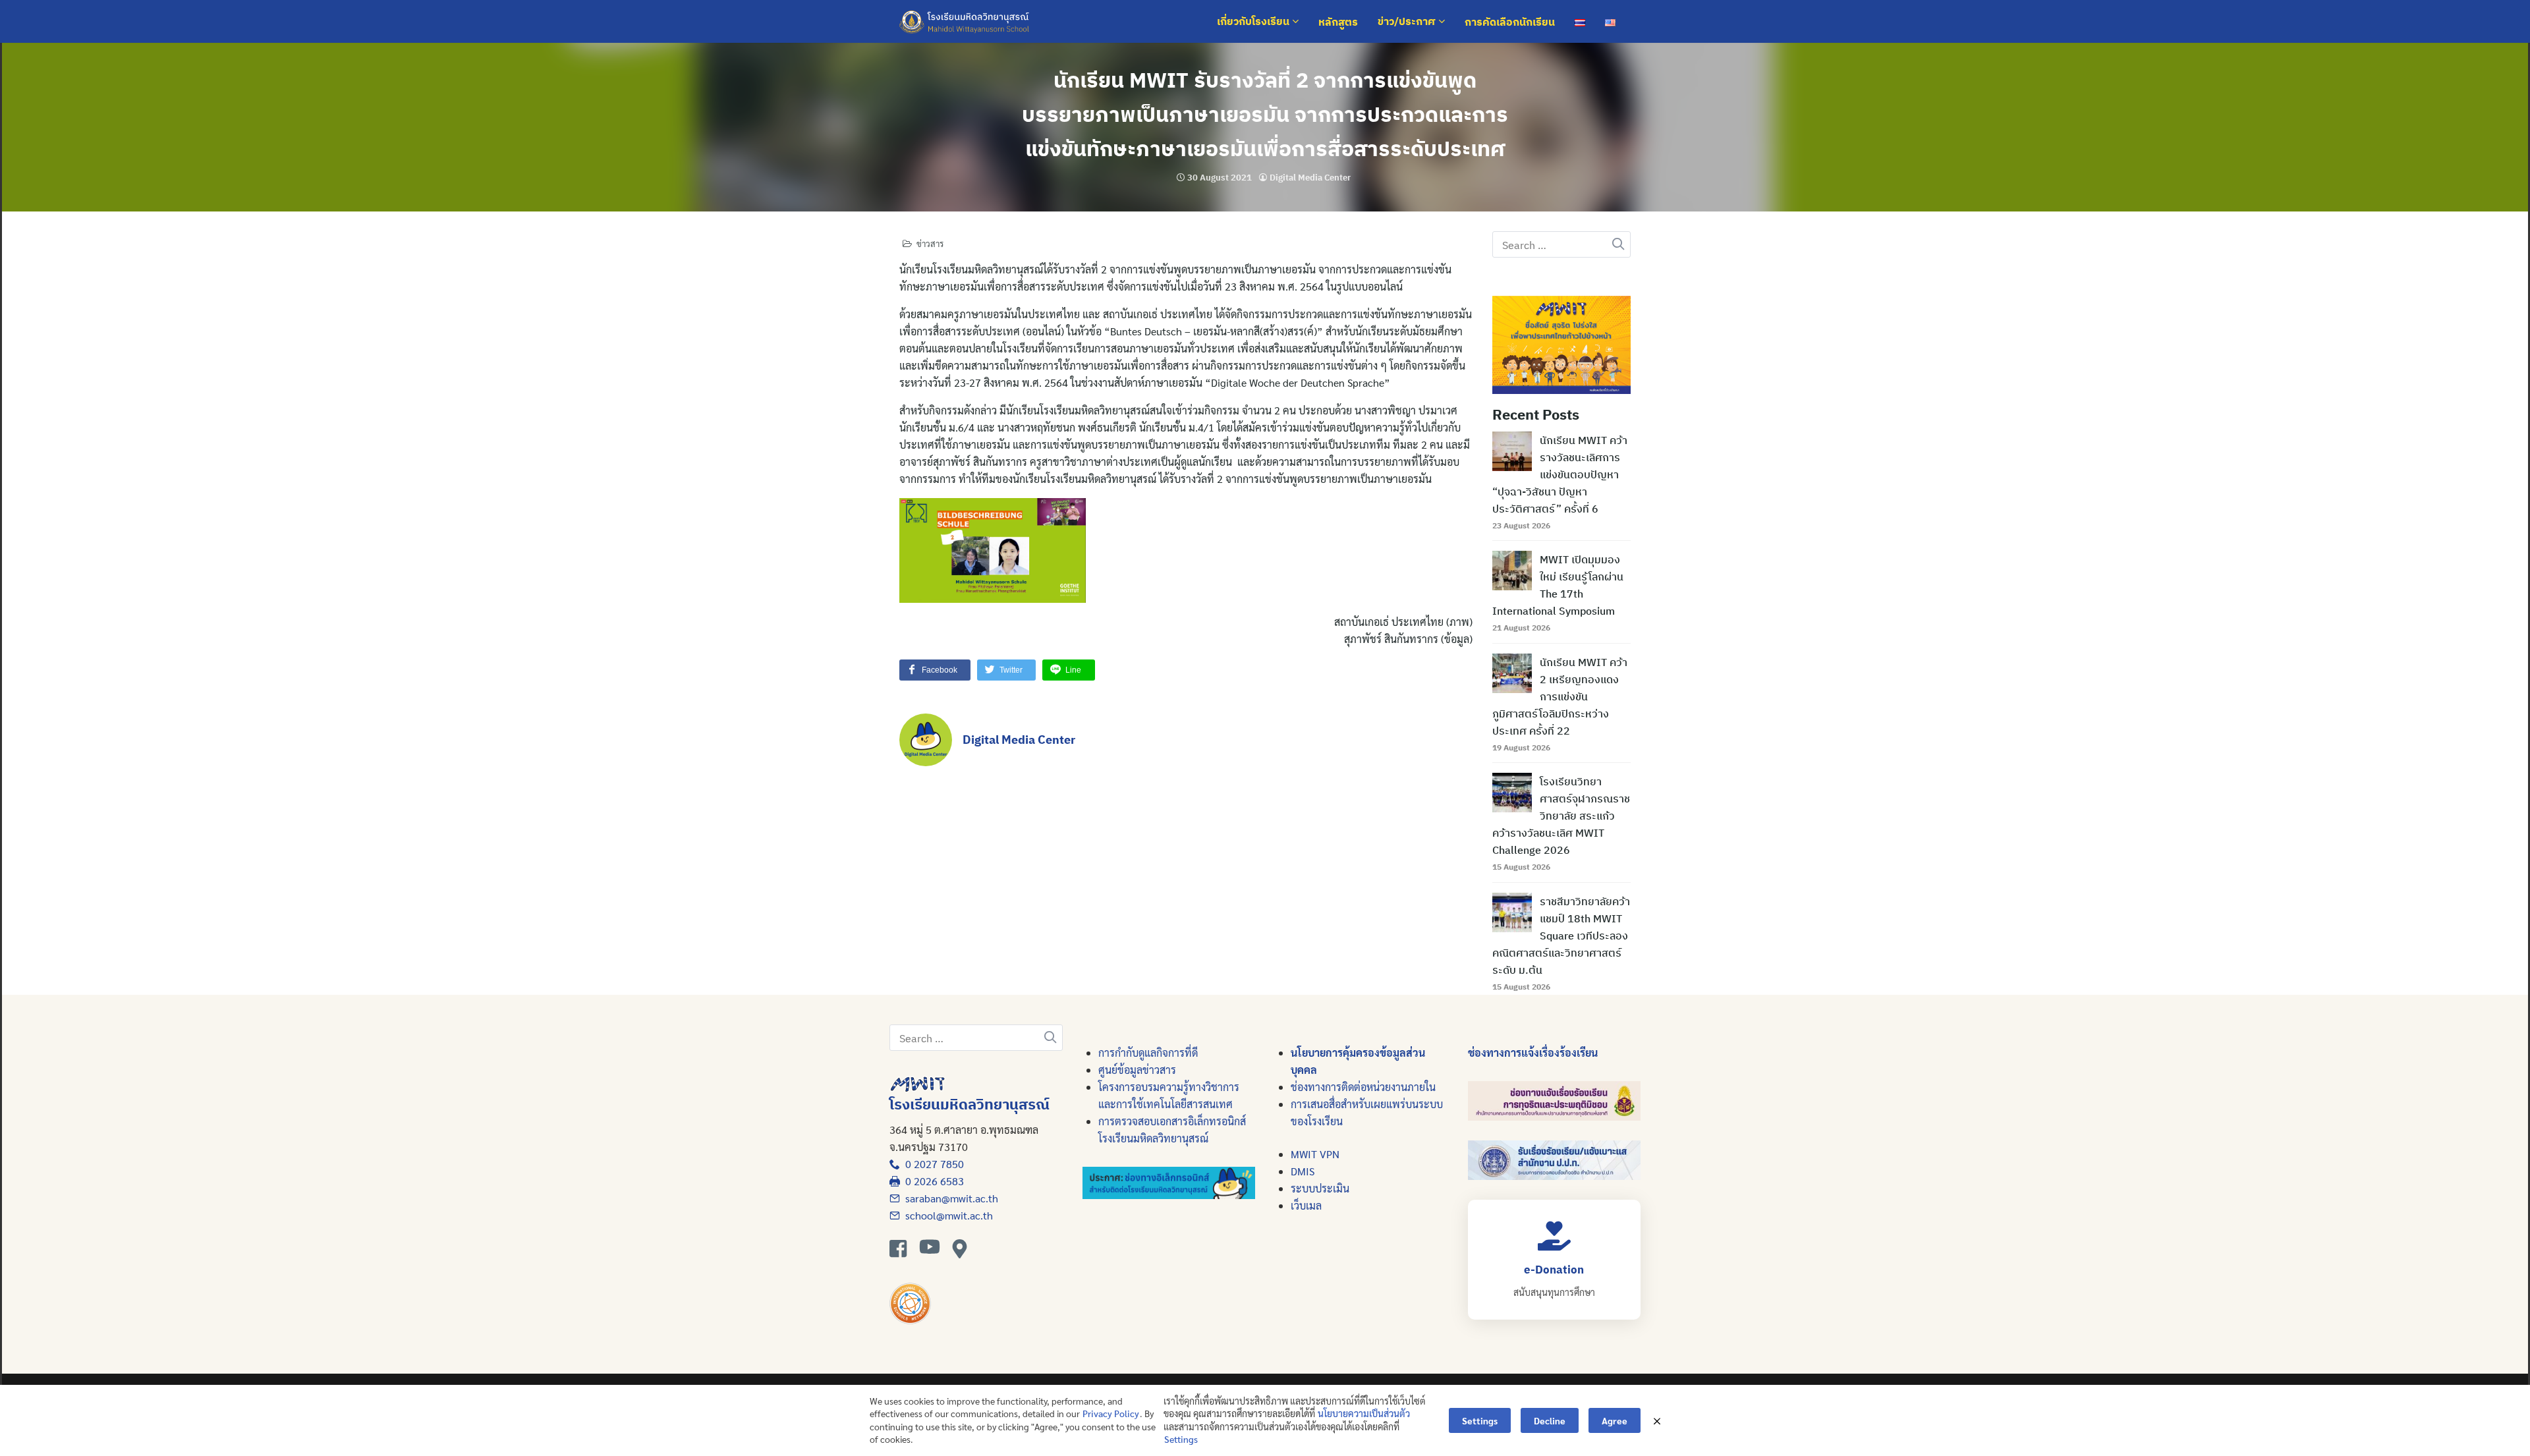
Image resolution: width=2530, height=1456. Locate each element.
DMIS (1303, 1171)
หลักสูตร (1338, 22)
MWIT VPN (1315, 1154)
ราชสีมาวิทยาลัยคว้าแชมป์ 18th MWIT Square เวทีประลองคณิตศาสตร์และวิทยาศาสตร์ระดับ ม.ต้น (1561, 936)
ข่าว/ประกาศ (1408, 22)
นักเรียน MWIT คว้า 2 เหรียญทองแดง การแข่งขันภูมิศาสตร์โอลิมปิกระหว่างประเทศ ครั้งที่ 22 (1560, 696)
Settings (1181, 1439)
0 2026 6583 (932, 1181)
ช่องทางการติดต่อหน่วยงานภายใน (1363, 1087)
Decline (1550, 1420)
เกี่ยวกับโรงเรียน (1254, 22)
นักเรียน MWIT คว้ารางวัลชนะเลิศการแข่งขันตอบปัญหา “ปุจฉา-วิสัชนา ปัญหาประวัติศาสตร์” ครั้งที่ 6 (1560, 474)
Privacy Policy (1111, 1413)
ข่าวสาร (930, 243)
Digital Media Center (1310, 178)
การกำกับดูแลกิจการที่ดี (1148, 1052)
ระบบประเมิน (1320, 1188)
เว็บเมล (1306, 1205)
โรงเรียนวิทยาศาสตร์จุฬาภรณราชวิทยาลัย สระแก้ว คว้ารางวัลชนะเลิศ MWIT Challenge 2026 (1561, 816)
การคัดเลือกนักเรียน (1510, 22)
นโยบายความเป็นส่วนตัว (1364, 1413)
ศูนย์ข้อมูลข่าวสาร (1137, 1070)
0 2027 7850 (932, 1164)
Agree (1615, 1420)
